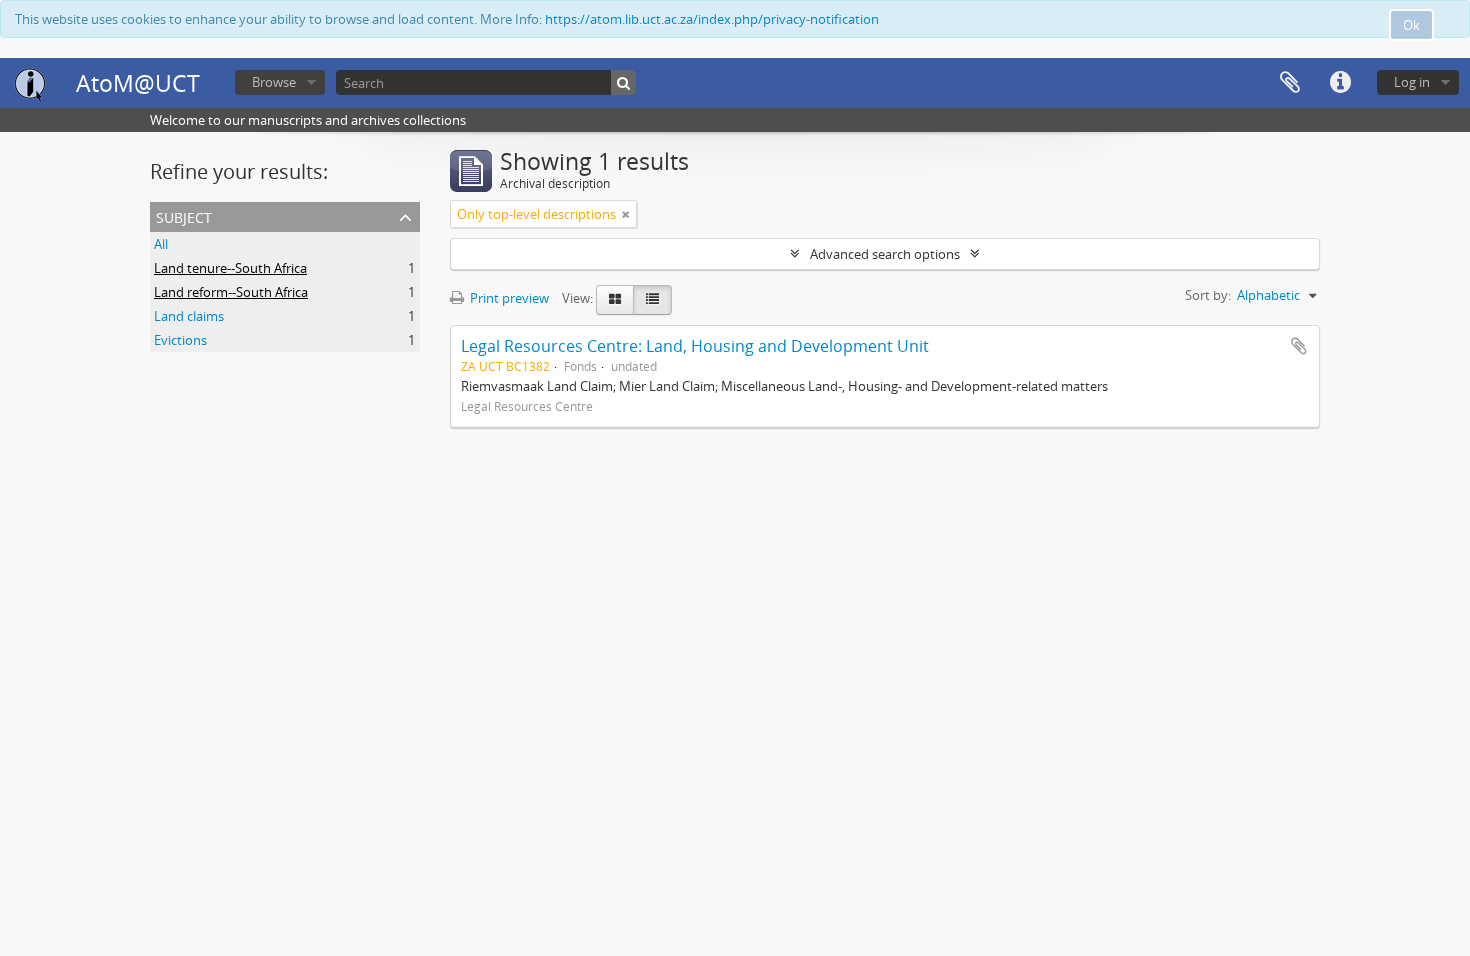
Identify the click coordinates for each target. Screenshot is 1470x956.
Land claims (189, 316)
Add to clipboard (1299, 346)
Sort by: (1208, 295)
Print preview (508, 298)
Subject (184, 215)
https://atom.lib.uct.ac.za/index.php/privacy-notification (712, 19)
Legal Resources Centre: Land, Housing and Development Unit (695, 346)
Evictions (180, 340)
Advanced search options (885, 254)
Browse (274, 82)
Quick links (1340, 83)
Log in (1412, 82)
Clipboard (1290, 83)
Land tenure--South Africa (230, 268)
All (161, 244)
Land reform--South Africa (231, 292)
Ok (1411, 25)
